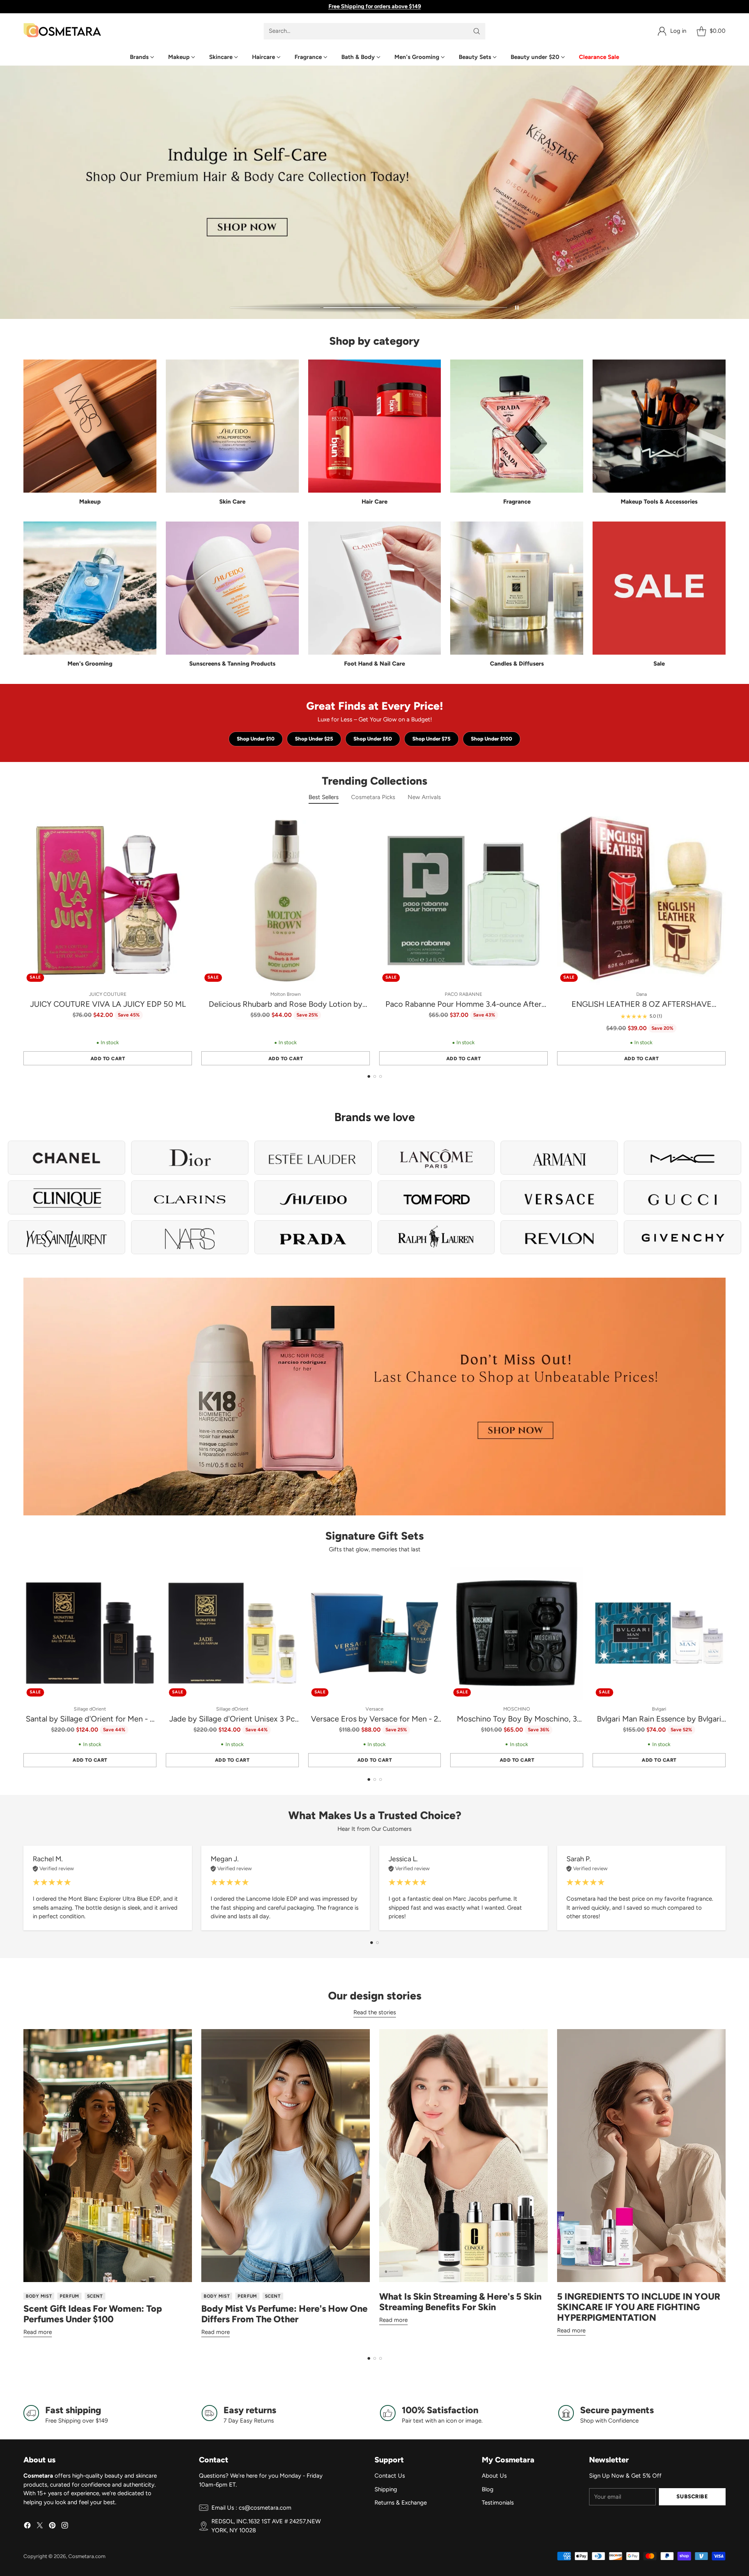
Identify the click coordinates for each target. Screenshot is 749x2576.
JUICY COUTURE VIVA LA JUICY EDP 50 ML (108, 1004)
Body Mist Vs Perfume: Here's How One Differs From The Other (284, 2314)
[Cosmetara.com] (62, 31)
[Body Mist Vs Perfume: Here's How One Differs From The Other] (286, 2156)
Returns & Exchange (401, 2503)
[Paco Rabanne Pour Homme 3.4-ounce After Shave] (463, 901)
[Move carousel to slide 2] (368, 308)
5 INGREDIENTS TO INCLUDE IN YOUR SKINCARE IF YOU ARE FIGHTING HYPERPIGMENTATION (639, 2307)
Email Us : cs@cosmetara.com (251, 2508)
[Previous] (23, 941)
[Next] (726, 941)
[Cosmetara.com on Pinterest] (52, 2527)
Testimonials (498, 2503)
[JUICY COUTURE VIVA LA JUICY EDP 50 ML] (108, 901)
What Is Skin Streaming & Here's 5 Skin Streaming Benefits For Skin (460, 2302)
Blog (488, 2489)
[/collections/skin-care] (374, 192)
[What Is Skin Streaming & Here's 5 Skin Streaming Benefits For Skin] (463, 2156)
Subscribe (692, 2496)
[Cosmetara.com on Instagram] (65, 2527)
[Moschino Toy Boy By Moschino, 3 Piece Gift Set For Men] (517, 1633)
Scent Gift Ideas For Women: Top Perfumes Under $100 (93, 2314)
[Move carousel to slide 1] (275, 308)
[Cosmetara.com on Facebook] (27, 2527)
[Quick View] (182, 826)
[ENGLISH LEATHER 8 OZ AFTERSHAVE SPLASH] (641, 901)
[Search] (477, 31)
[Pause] (517, 308)
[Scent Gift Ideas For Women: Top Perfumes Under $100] (108, 2156)
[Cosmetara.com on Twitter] (40, 2527)
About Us (494, 2476)
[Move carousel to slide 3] (462, 308)
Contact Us (390, 2476)
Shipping (386, 2489)
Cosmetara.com (87, 2556)
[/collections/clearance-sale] (374, 1397)
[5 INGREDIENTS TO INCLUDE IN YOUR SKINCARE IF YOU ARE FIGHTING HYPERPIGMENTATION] (641, 2156)
